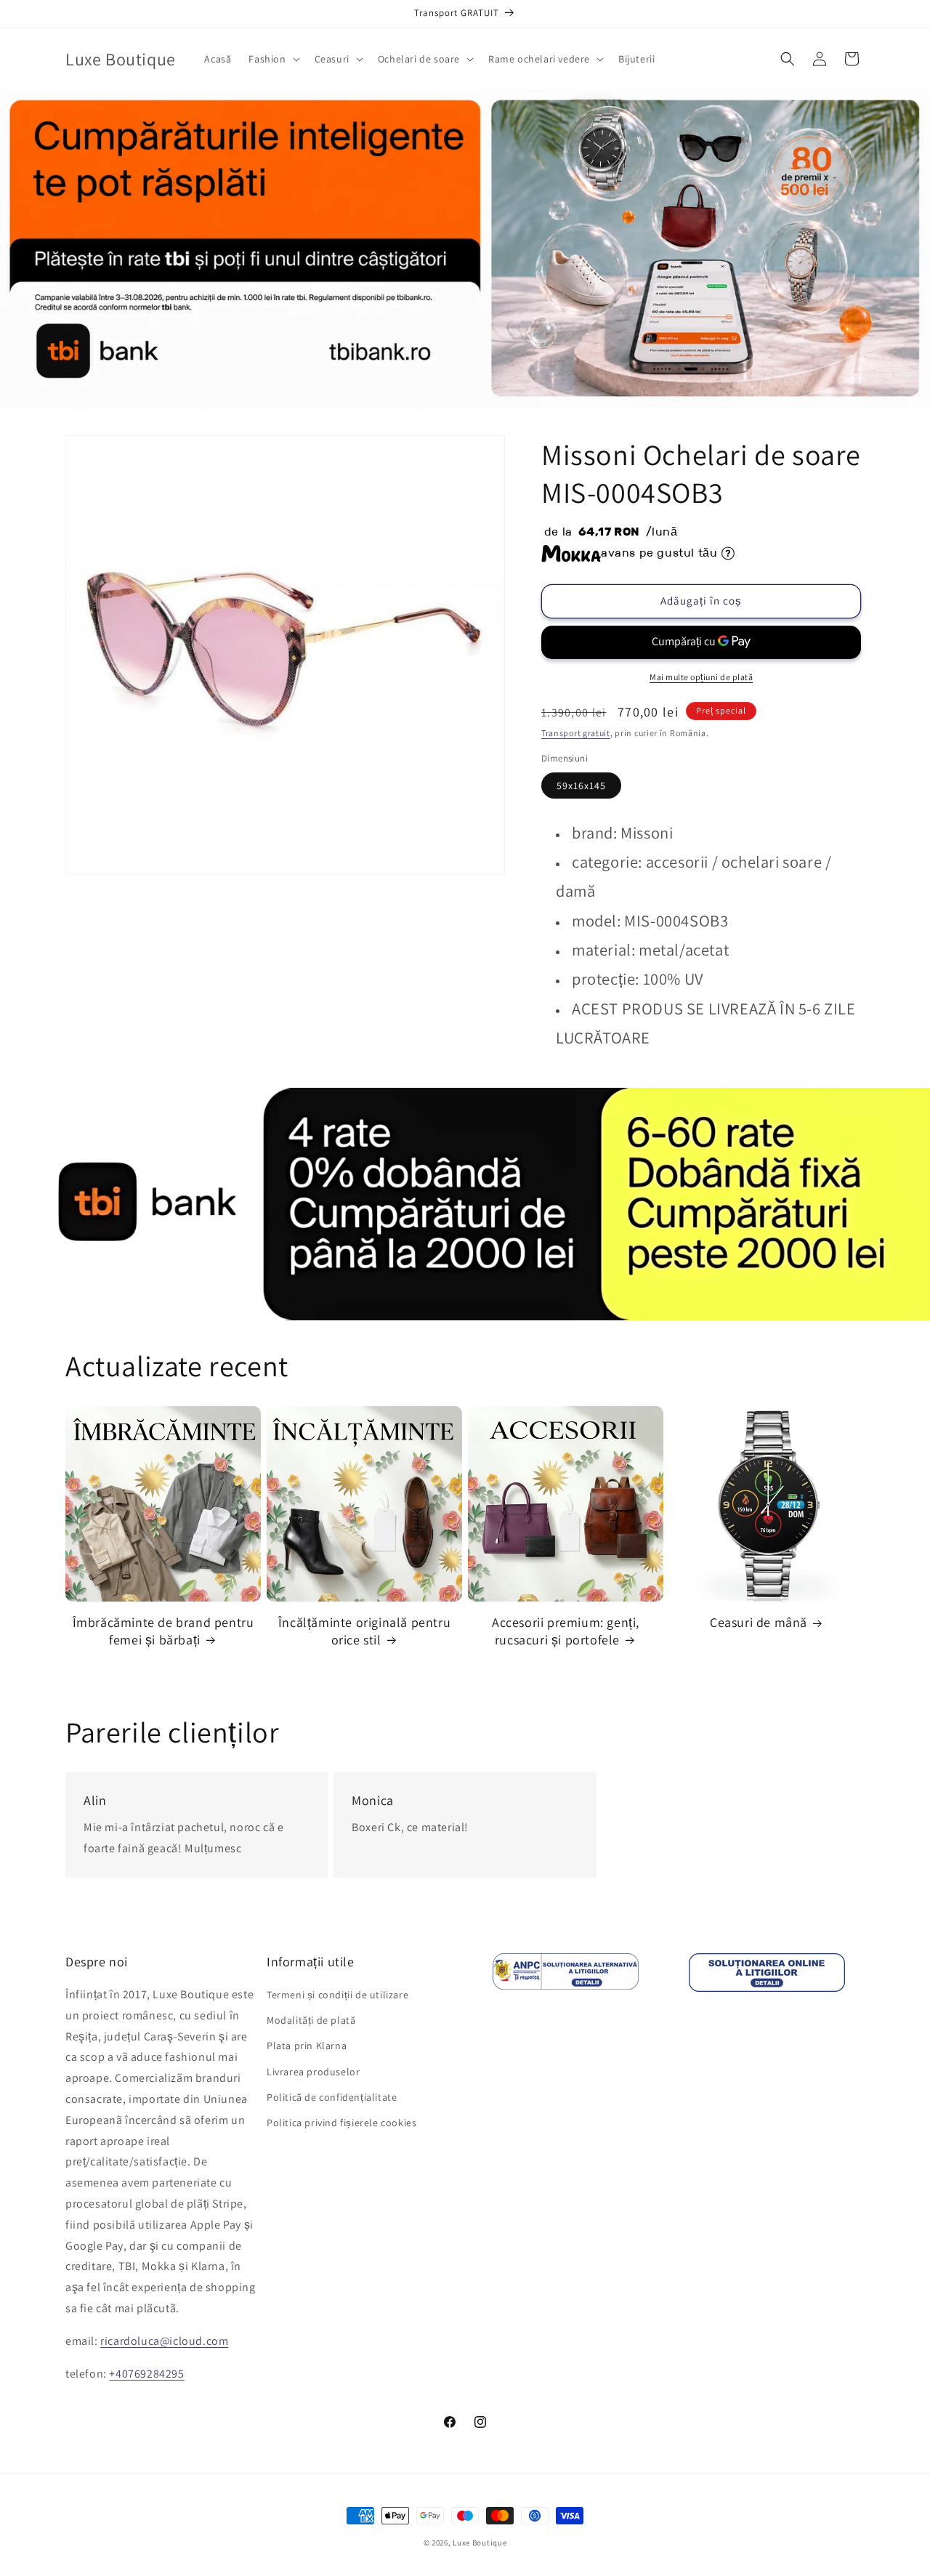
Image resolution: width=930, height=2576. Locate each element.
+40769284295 (146, 2374)
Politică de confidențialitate (332, 2097)
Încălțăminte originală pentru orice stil (364, 1631)
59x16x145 (581, 786)
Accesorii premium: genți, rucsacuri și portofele (566, 1631)
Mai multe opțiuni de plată (701, 677)
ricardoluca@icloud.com (164, 2341)
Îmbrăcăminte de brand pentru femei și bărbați (163, 1631)
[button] (272, 59)
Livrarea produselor (313, 2072)
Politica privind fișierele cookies (341, 2123)
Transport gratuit (576, 733)
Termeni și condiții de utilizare (337, 1995)
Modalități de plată (311, 2020)
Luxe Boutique (480, 2543)
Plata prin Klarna (307, 2046)
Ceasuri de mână (759, 1622)
